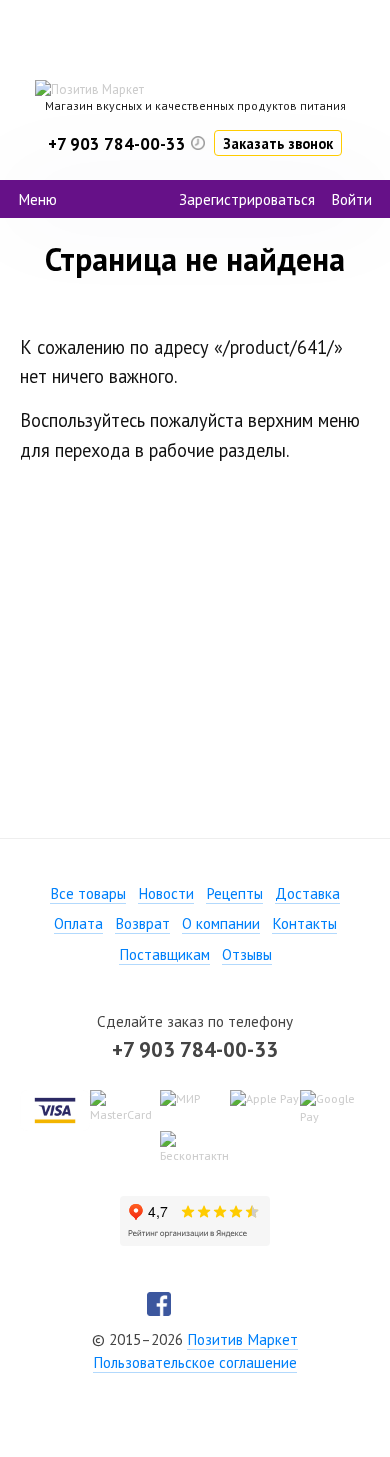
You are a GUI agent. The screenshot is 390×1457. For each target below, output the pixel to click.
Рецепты (234, 893)
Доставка (307, 893)
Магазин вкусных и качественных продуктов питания (195, 105)
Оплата (78, 923)
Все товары (88, 893)
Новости (166, 893)
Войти (351, 199)
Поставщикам (164, 954)
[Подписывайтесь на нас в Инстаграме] (231, 1304)
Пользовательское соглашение (195, 1362)
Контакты (304, 923)
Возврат (142, 923)
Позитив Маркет (242, 1339)
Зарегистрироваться (247, 199)
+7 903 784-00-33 (195, 1049)
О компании (221, 923)
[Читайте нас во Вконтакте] (195, 1304)
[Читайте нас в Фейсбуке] (159, 1304)
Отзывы (247, 954)
